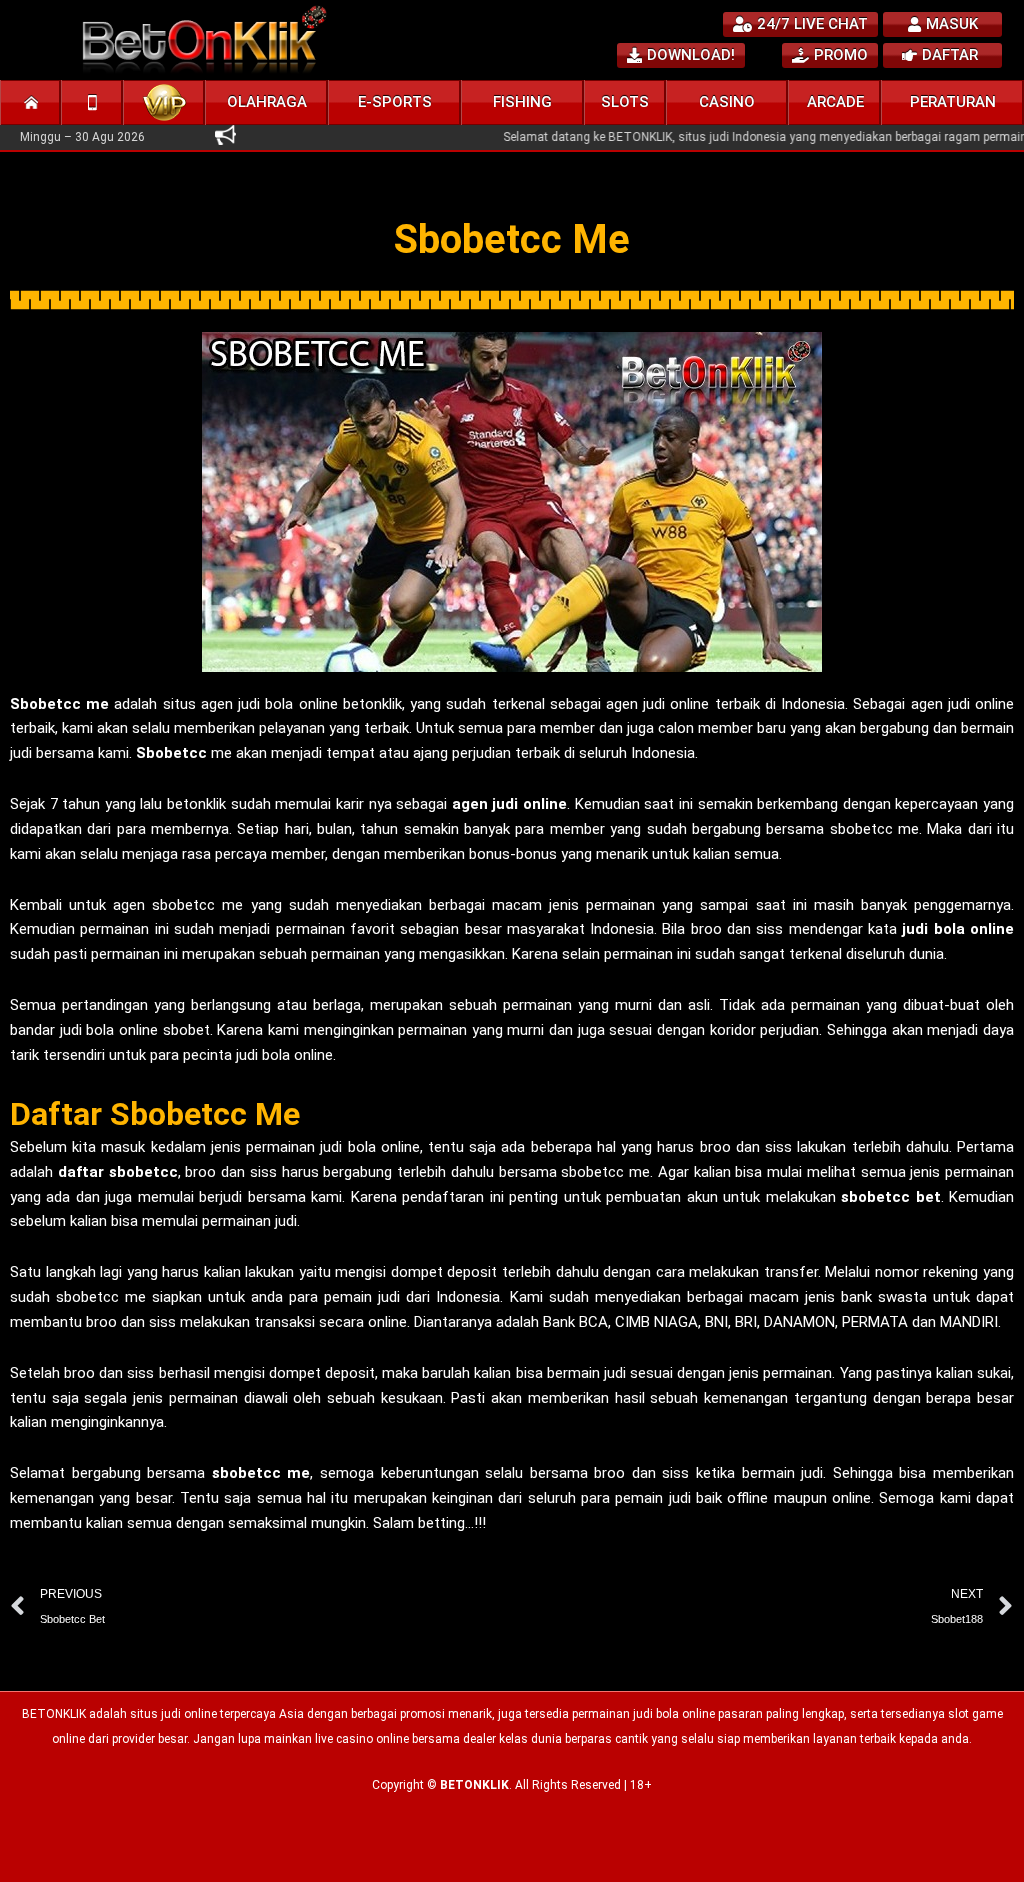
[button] (267, 102)
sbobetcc (246, 1473)
